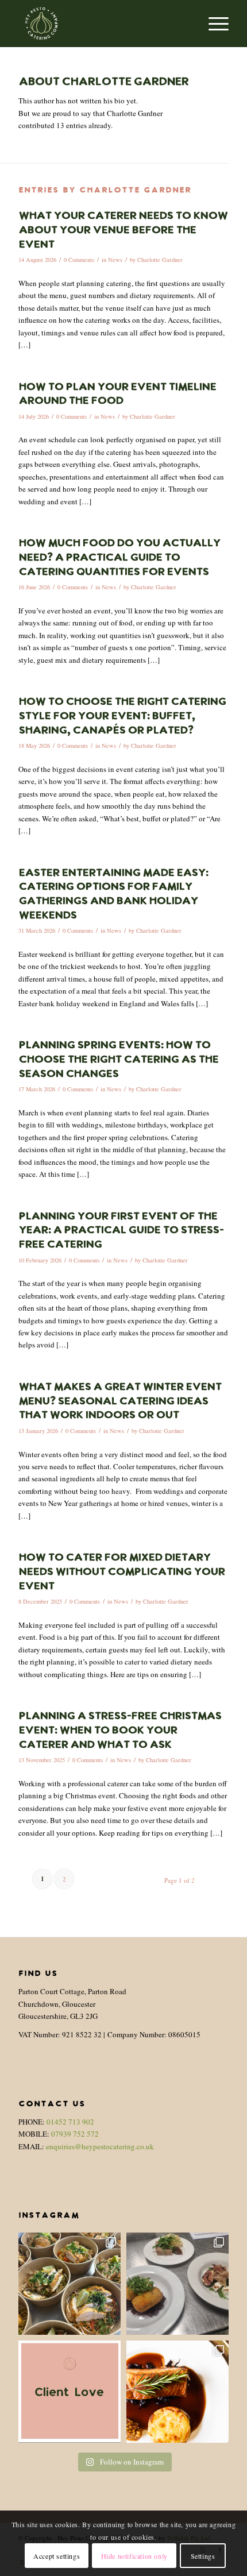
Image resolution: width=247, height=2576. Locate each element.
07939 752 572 (75, 2134)
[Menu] (213, 24)
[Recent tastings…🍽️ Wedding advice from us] (177, 2284)
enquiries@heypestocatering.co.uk (100, 2146)
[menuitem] (213, 24)
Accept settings (57, 2556)
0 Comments (79, 260)
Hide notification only (134, 2556)
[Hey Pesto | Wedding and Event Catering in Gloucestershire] (102, 24)
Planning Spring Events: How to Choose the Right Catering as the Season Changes (118, 1060)
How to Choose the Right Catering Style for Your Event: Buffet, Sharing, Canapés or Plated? (122, 716)
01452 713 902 (70, 2122)
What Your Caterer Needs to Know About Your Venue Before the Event (123, 230)
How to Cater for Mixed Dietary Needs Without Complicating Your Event (121, 1572)
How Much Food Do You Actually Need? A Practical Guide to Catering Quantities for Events (119, 558)
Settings (203, 2556)
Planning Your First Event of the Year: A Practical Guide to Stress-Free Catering (121, 1231)
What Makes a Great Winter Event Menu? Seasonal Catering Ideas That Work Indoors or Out (120, 1401)
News (115, 260)
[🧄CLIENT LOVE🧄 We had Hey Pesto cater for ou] (70, 2392)
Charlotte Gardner (160, 260)
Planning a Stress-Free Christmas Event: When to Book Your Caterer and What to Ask (120, 1731)
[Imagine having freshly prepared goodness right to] (70, 2284)
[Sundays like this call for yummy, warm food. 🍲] (177, 2392)
